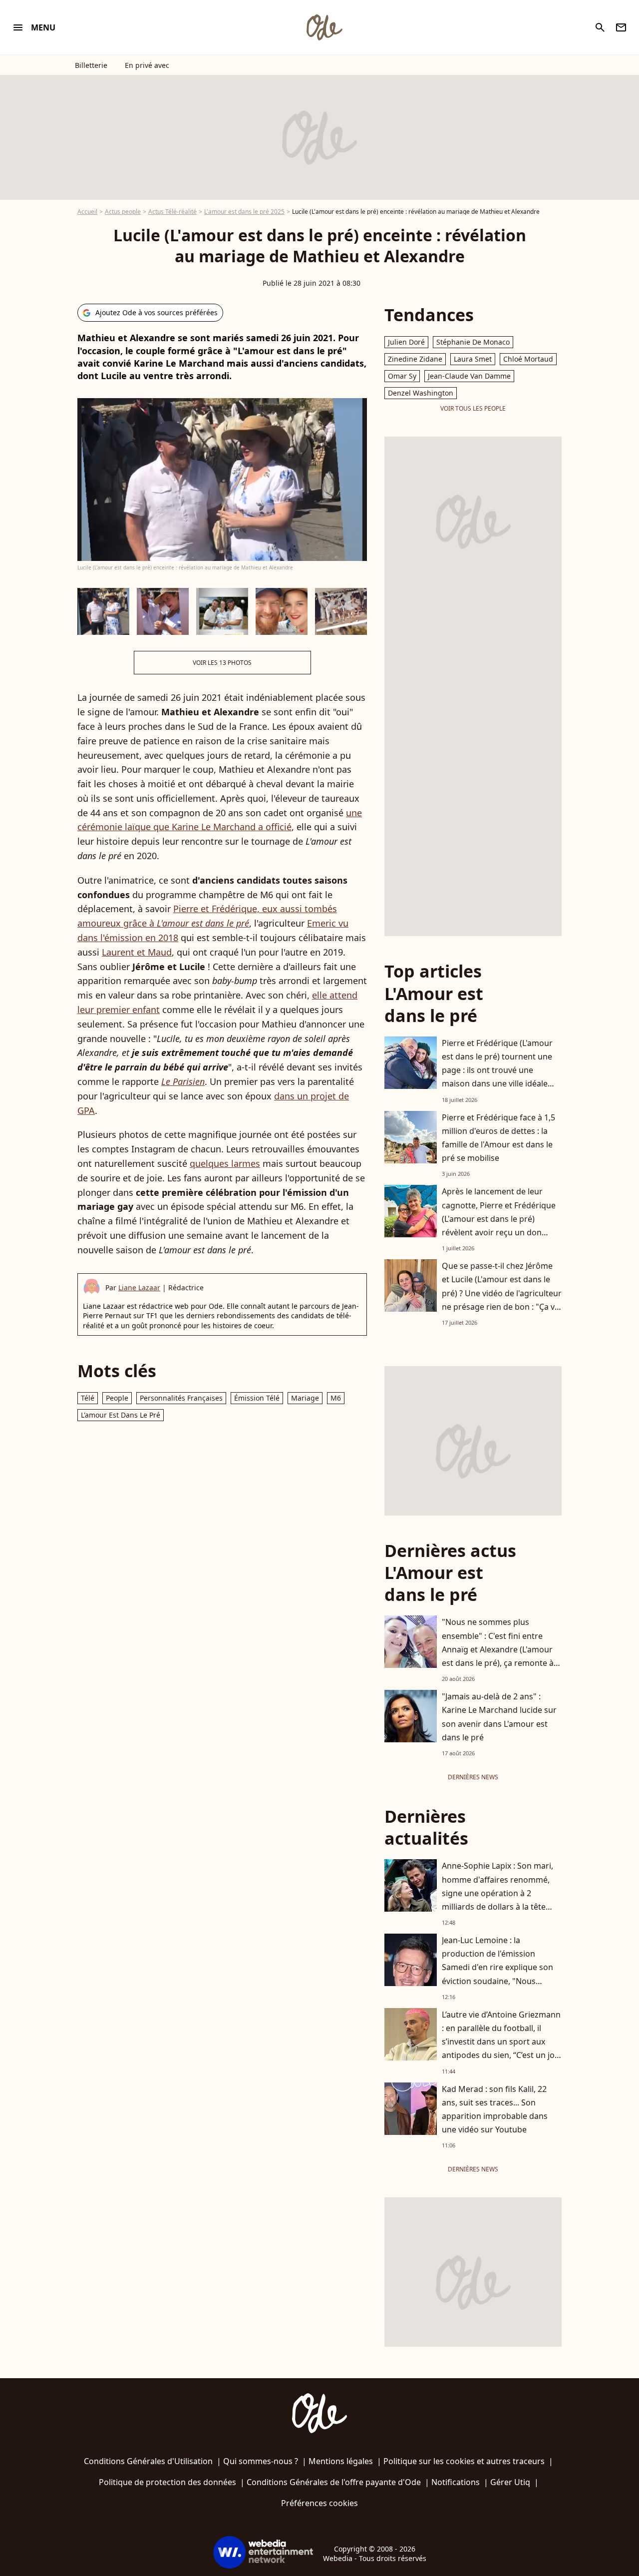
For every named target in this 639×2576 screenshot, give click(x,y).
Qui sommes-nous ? (261, 2461)
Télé (88, 1398)
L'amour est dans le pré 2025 (244, 212)
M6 (336, 1398)
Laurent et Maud (137, 952)
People (117, 1398)
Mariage (305, 1398)
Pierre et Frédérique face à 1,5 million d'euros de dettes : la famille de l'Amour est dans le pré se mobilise (498, 1138)
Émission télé (257, 1398)
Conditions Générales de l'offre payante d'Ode (334, 2482)
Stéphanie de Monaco (473, 342)
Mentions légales (341, 2461)
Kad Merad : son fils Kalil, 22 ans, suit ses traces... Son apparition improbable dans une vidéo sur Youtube (495, 2109)
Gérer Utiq (510, 2482)
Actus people (123, 212)
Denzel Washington (421, 393)
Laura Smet (473, 359)
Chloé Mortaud (528, 359)
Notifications (456, 2482)
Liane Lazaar (139, 1288)
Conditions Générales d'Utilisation (148, 2461)
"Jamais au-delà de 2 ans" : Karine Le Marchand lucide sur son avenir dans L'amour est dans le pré (499, 1717)
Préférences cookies (319, 2503)
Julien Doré (406, 342)
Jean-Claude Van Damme (469, 376)
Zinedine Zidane (415, 359)
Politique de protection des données (167, 2482)
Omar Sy (402, 376)
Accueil (87, 212)
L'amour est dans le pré (121, 1415)
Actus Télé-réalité (172, 212)
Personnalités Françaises (181, 1398)
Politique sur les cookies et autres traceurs (464, 2461)
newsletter (621, 27)
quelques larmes (225, 1163)
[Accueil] (324, 27)
